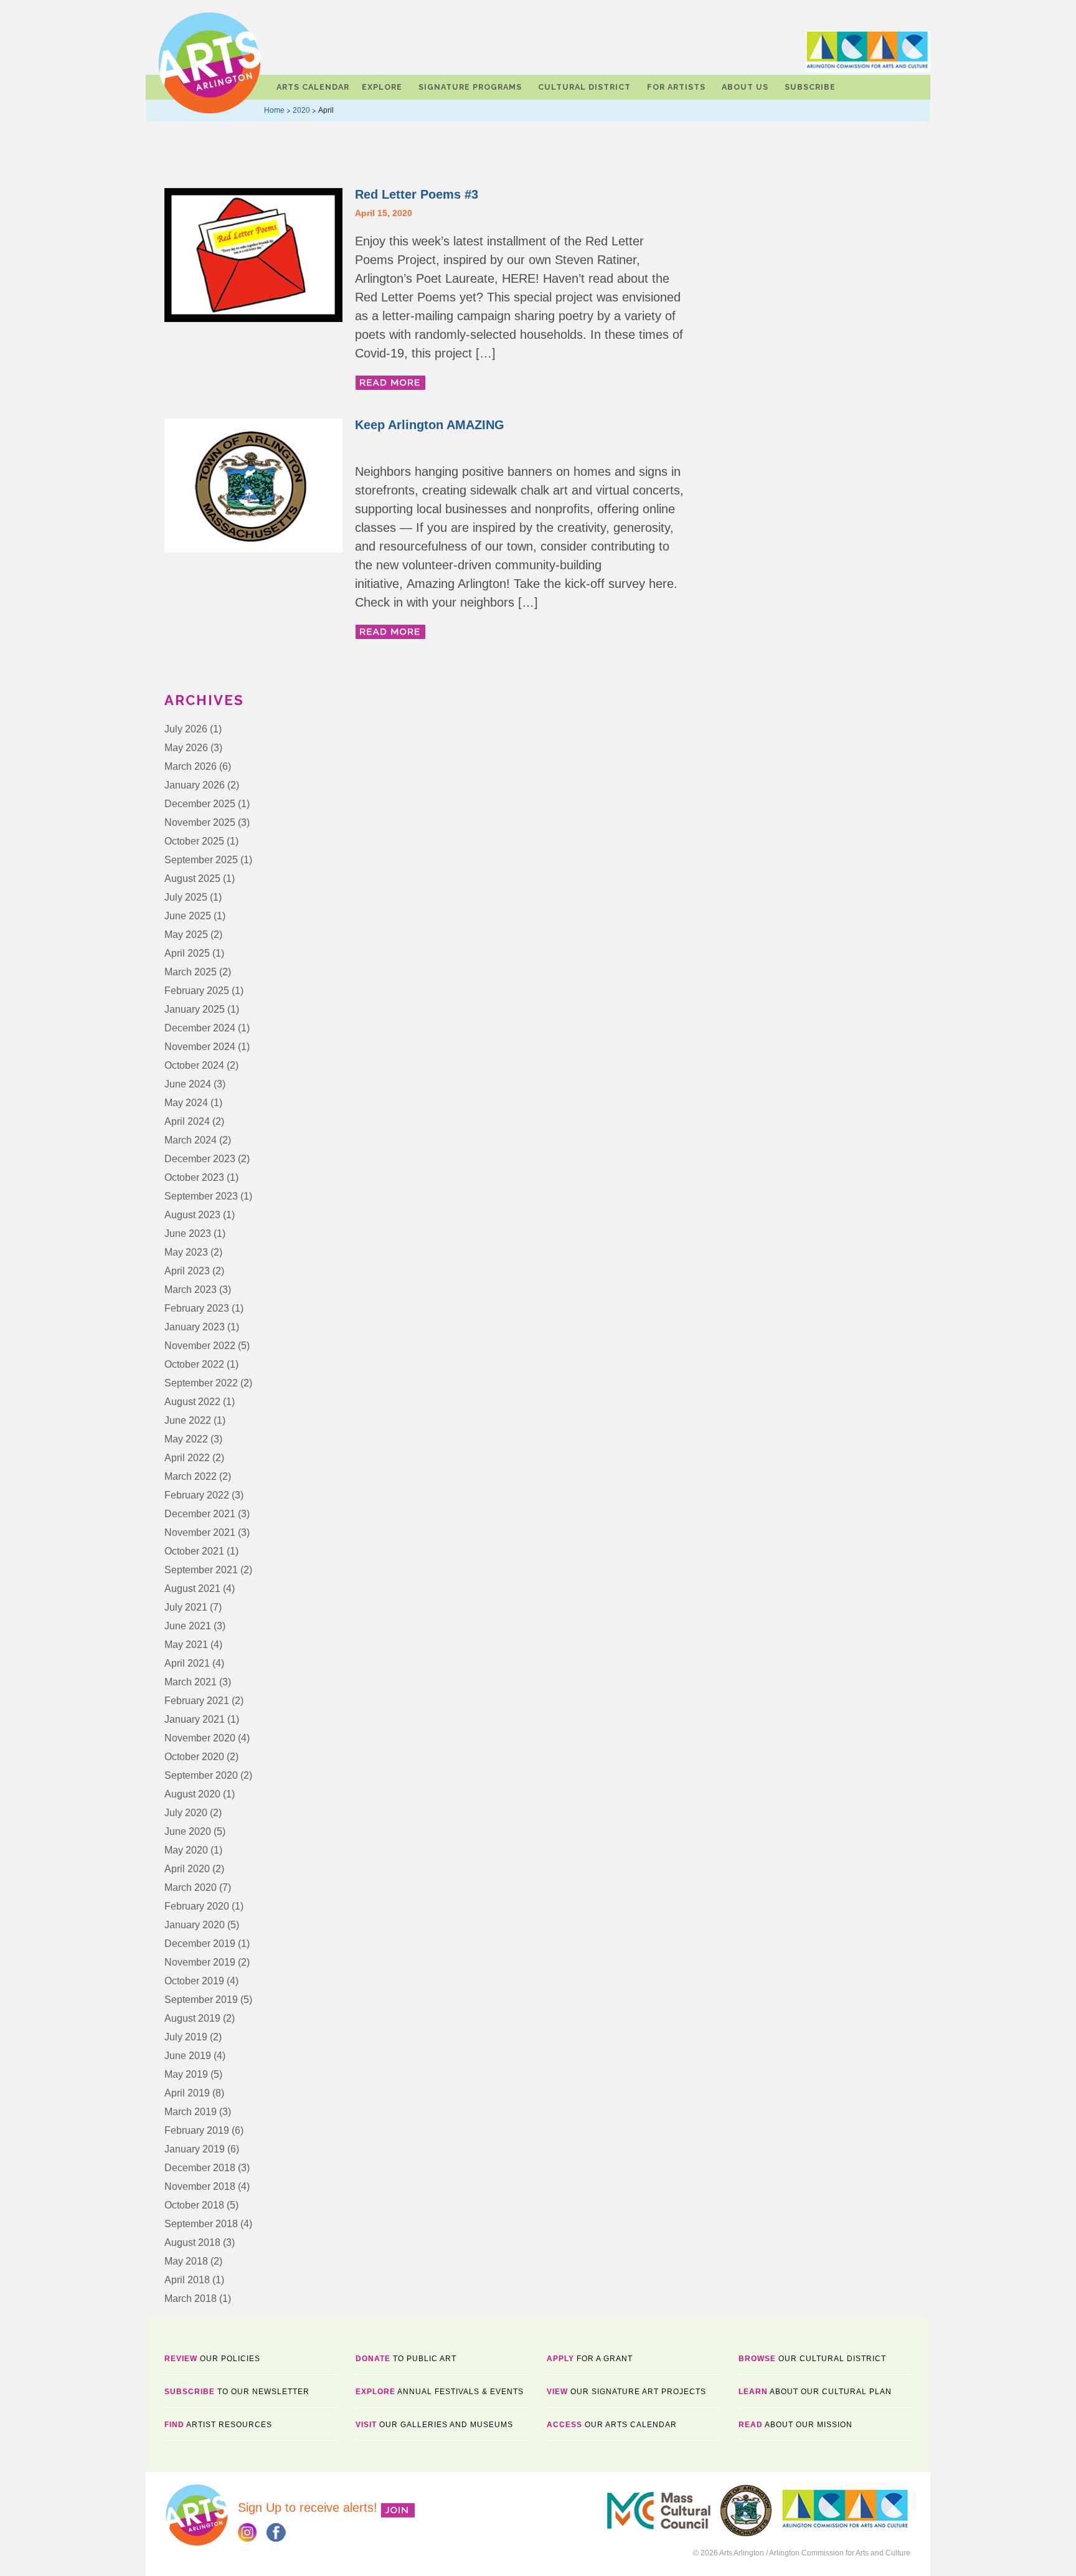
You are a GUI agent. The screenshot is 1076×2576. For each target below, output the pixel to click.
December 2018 (200, 2168)
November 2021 (200, 1532)
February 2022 (197, 1495)
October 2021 (194, 1551)
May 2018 (186, 2261)
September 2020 (201, 1775)
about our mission (795, 2425)
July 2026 (186, 729)
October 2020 (194, 1757)
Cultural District (584, 87)
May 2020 (186, 1850)
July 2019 (186, 2037)
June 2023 (188, 1234)
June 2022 (188, 1420)
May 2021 (186, 1645)
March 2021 (191, 1682)
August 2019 (192, 2018)
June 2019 (188, 2056)
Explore (382, 87)
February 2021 (197, 1701)
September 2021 (201, 1570)
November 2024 (200, 1047)
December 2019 (200, 1944)
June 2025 (188, 916)
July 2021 (186, 1607)
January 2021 (195, 1719)
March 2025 (191, 972)
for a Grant (590, 2359)
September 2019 (201, 2000)
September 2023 (201, 1196)
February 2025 (197, 991)
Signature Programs (470, 87)
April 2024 (187, 1121)
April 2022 (187, 1458)
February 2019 (197, 2130)
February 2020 (197, 1906)
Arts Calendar (313, 87)
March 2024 (191, 1140)
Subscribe (810, 87)
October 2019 (194, 1981)
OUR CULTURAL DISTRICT (812, 2359)
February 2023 (197, 1308)
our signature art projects (626, 2392)
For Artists (676, 87)
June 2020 (188, 1831)
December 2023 (200, 1159)
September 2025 (201, 860)
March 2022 (191, 1476)
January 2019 (195, 2149)
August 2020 (192, 1794)
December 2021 (200, 1514)
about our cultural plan (815, 2392)
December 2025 (200, 804)
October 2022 (194, 1364)
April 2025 (187, 953)
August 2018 (192, 2242)
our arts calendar (612, 2425)
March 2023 (191, 1290)
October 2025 (194, 841)
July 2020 (186, 1813)
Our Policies (212, 2359)
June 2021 (188, 1626)
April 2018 (187, 2280)
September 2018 (201, 2224)
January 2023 (195, 1327)
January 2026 (195, 785)
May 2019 (186, 2074)
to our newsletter (237, 2392)
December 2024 (200, 1028)
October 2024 (194, 1065)
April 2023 (187, 1271)
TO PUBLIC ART (406, 2359)
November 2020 (200, 1738)
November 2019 (200, 1962)
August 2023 (192, 1215)
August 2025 (192, 878)
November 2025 (200, 822)
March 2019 (191, 2112)
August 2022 (192, 1402)
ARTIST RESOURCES (218, 2425)
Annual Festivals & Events (440, 2392)
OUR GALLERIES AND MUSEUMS (434, 2425)
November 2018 (200, 2186)
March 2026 (191, 766)
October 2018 (194, 2205)
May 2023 (186, 1252)
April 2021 (187, 1663)
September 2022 (201, 1383)
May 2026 (186, 748)
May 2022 (186, 1439)
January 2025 (195, 1009)
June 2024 (188, 1084)
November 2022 (200, 1346)
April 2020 (187, 1869)
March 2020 (191, 1887)
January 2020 (195, 1925)
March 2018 (191, 2299)
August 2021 (192, 1589)
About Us (745, 87)
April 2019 (187, 2093)
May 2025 (186, 935)
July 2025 (186, 897)
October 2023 (194, 1177)
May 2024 (186, 1103)
